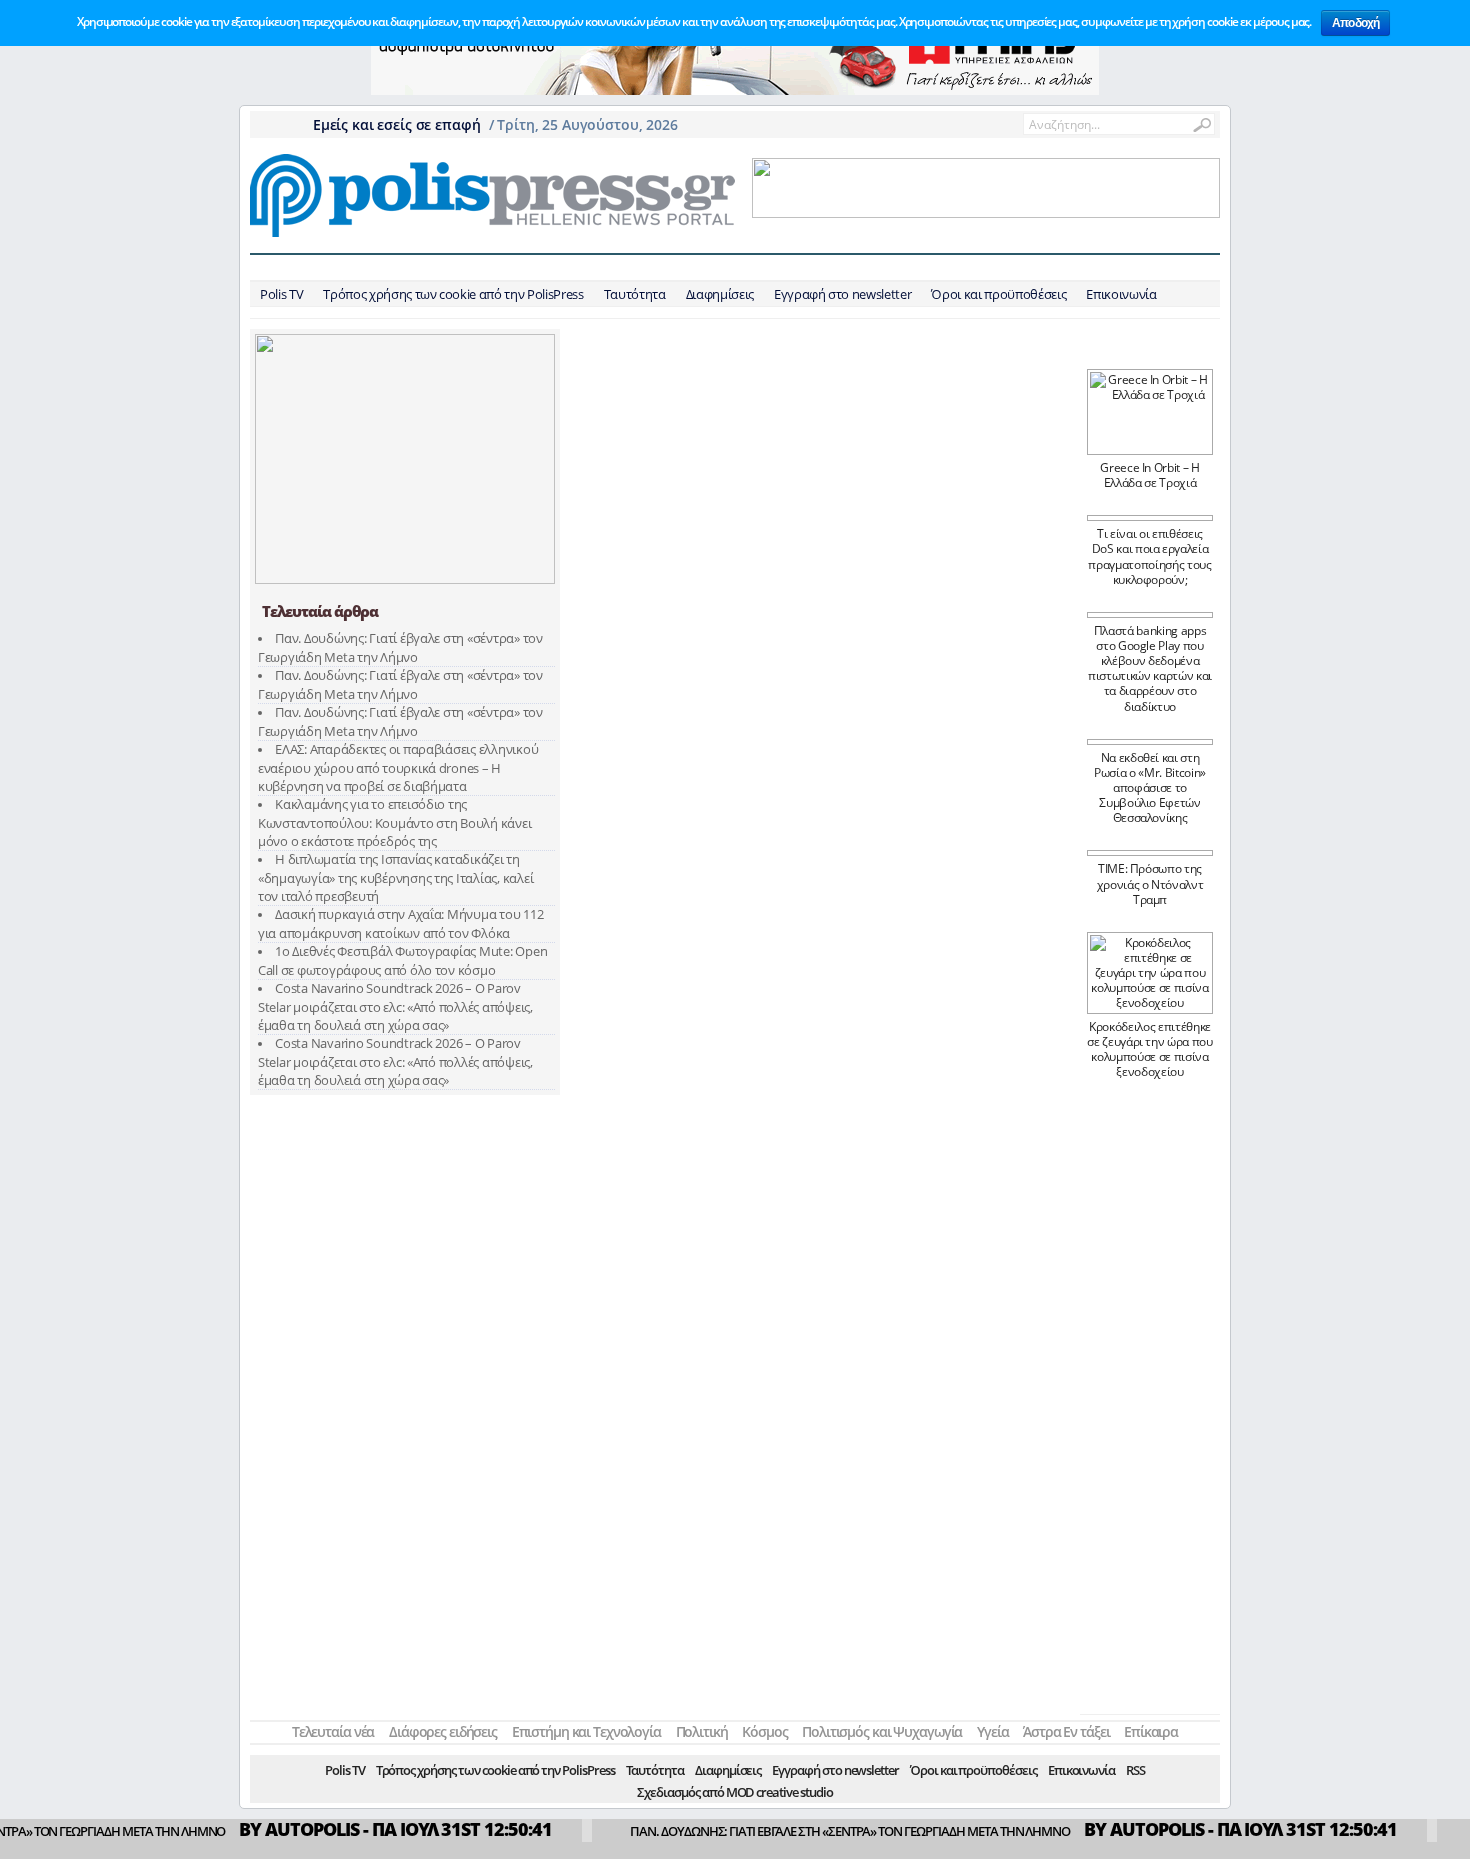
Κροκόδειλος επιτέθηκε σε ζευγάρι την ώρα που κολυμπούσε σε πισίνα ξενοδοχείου (1150, 1049)
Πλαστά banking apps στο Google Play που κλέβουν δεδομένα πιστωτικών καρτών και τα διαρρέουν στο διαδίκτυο (1150, 668)
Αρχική (277, 267)
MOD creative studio (779, 1792)
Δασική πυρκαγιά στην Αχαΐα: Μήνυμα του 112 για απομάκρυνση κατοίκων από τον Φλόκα (400, 923)
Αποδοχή (1355, 23)
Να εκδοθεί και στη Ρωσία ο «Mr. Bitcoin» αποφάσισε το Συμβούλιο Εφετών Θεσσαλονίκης (1150, 788)
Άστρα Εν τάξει (1054, 267)
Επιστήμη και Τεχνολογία (593, 267)
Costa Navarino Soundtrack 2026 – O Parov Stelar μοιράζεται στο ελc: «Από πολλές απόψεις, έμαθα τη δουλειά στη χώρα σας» (395, 1006)
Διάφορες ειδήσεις (456, 267)
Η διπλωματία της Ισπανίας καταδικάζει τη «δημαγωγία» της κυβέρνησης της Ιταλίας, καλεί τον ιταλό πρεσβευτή (395, 877)
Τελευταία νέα (351, 267)
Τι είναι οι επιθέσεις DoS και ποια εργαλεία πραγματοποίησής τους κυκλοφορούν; (1149, 556)
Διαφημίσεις (720, 294)
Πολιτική (704, 267)
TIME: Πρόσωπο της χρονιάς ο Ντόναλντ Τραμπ (1150, 883)
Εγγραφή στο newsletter (843, 294)
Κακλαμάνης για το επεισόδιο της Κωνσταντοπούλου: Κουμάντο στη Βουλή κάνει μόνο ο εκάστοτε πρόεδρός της (394, 822)
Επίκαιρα (1136, 267)
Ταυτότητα (635, 294)
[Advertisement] (1150, 1404)
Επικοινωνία (1121, 294)
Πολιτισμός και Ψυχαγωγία (878, 267)
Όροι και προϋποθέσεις (998, 294)
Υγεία (984, 267)
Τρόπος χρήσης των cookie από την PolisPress (453, 294)
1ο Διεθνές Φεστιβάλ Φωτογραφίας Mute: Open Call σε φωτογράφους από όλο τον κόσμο (402, 960)
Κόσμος (765, 267)
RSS (1135, 1770)
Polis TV (281, 294)
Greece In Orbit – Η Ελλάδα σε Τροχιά (1150, 475)
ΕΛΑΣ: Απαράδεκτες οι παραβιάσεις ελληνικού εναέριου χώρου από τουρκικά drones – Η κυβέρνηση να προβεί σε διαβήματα (398, 767)
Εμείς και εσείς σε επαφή (395, 125)
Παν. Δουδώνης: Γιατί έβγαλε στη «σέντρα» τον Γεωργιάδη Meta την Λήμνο (400, 647)
